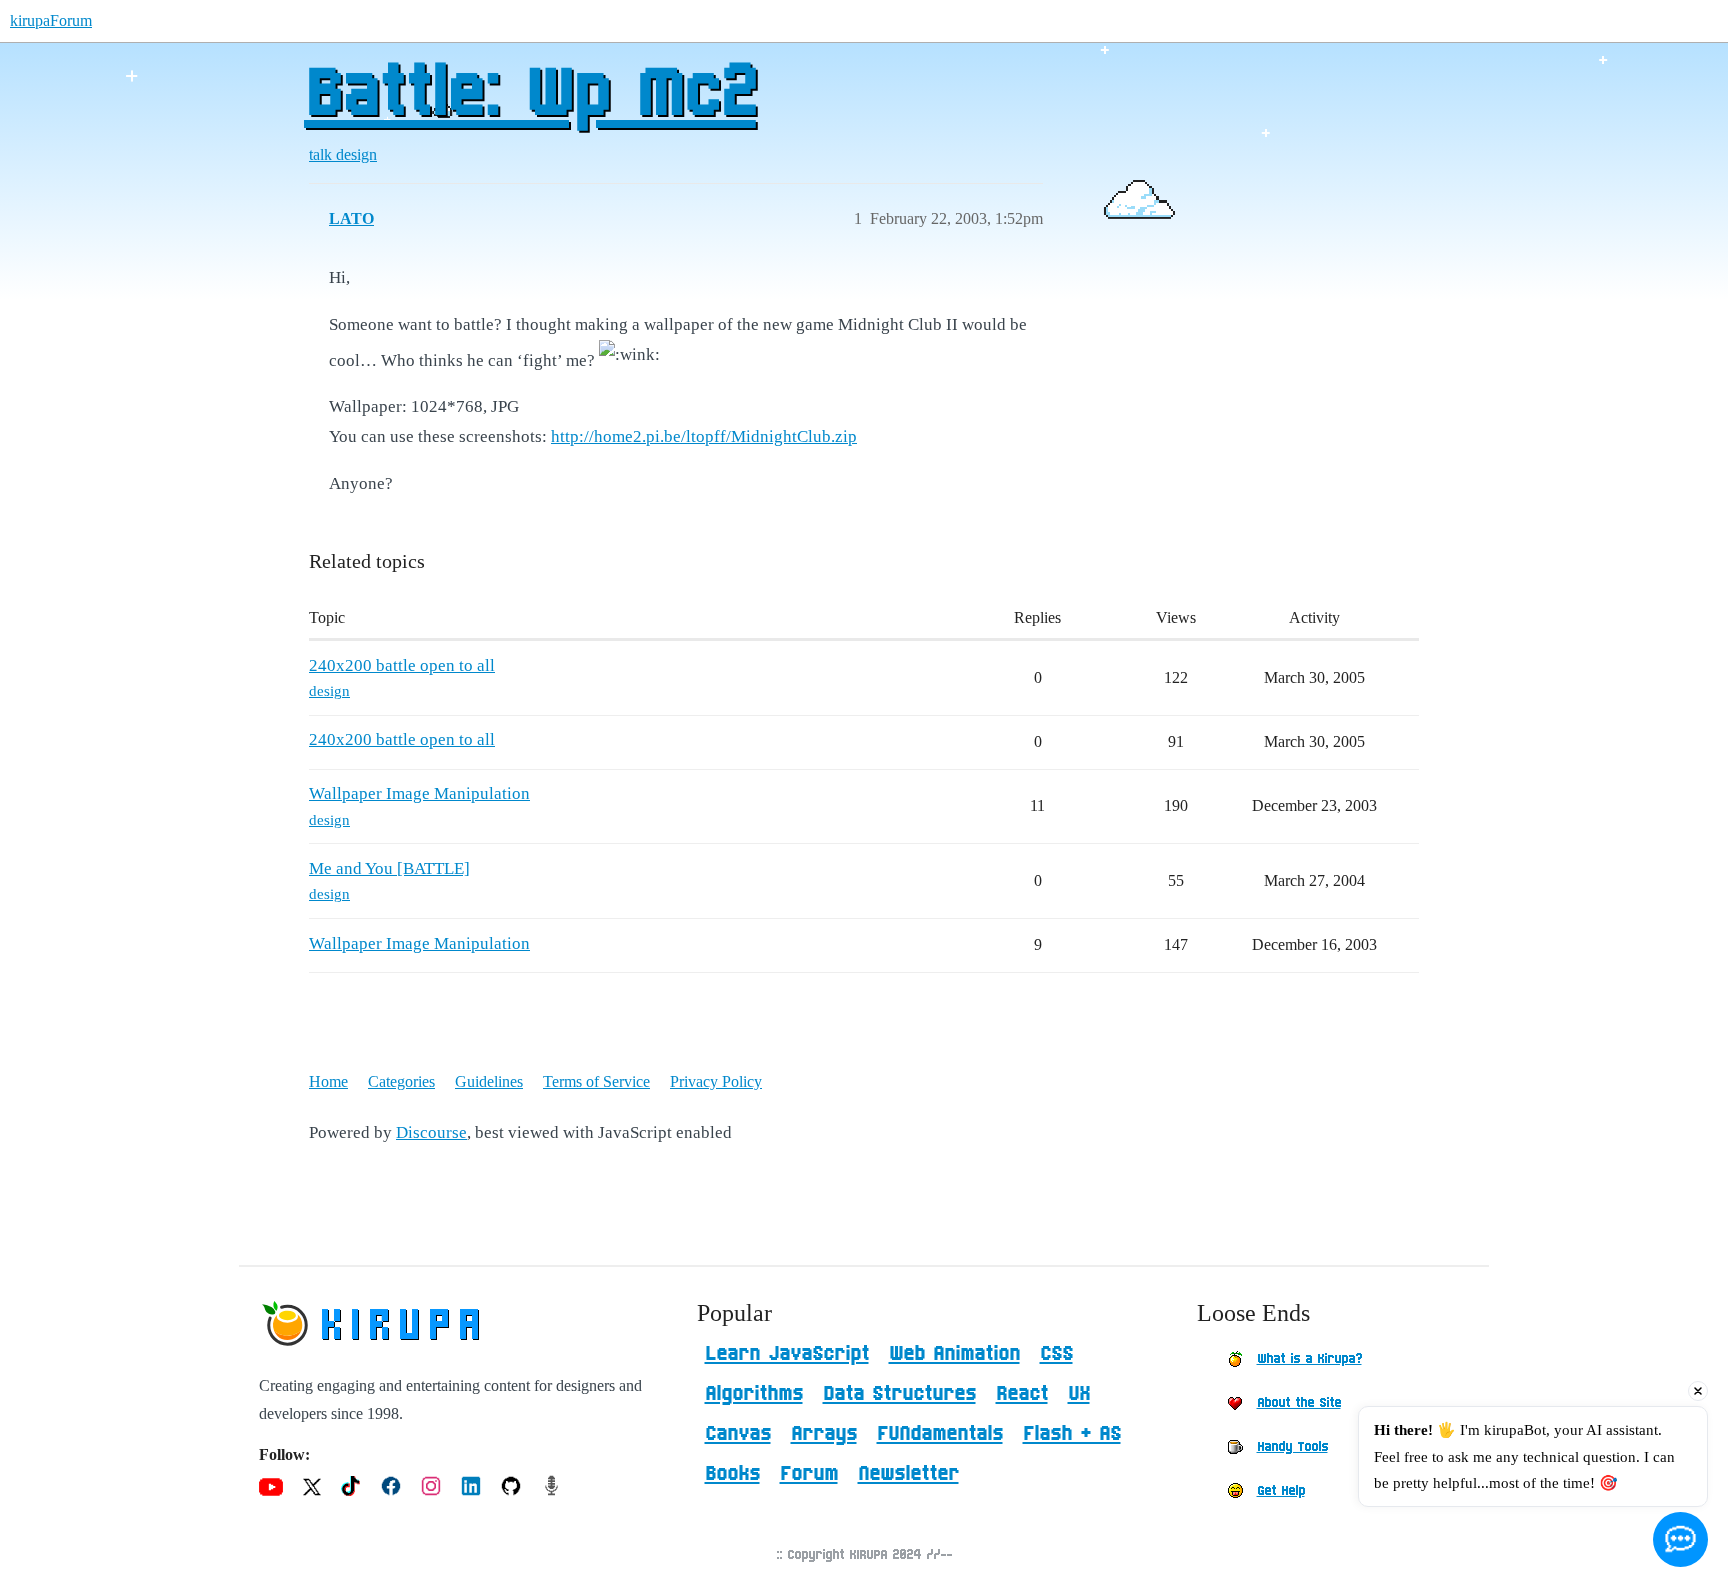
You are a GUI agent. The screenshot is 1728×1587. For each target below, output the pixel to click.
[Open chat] (1680, 1539)
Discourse (431, 1132)
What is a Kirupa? (1309, 1359)
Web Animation (954, 1354)
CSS (1056, 1354)
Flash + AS (1072, 1434)
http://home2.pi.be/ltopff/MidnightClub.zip (704, 436)
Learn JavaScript (787, 1354)
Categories (401, 1081)
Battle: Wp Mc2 (530, 95)
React (1022, 1394)
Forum (809, 1474)
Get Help (1281, 1491)
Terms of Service (596, 1081)
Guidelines (489, 1081)
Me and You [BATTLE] (389, 868)
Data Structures (899, 1394)
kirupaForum (51, 20)
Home (328, 1081)
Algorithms (754, 1394)
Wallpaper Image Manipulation (419, 793)
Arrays (824, 1434)
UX (1079, 1394)
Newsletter (908, 1474)
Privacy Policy (716, 1081)
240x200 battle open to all (402, 665)
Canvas (738, 1434)
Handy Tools (1292, 1447)
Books (732, 1474)
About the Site (1299, 1403)
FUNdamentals (940, 1434)
